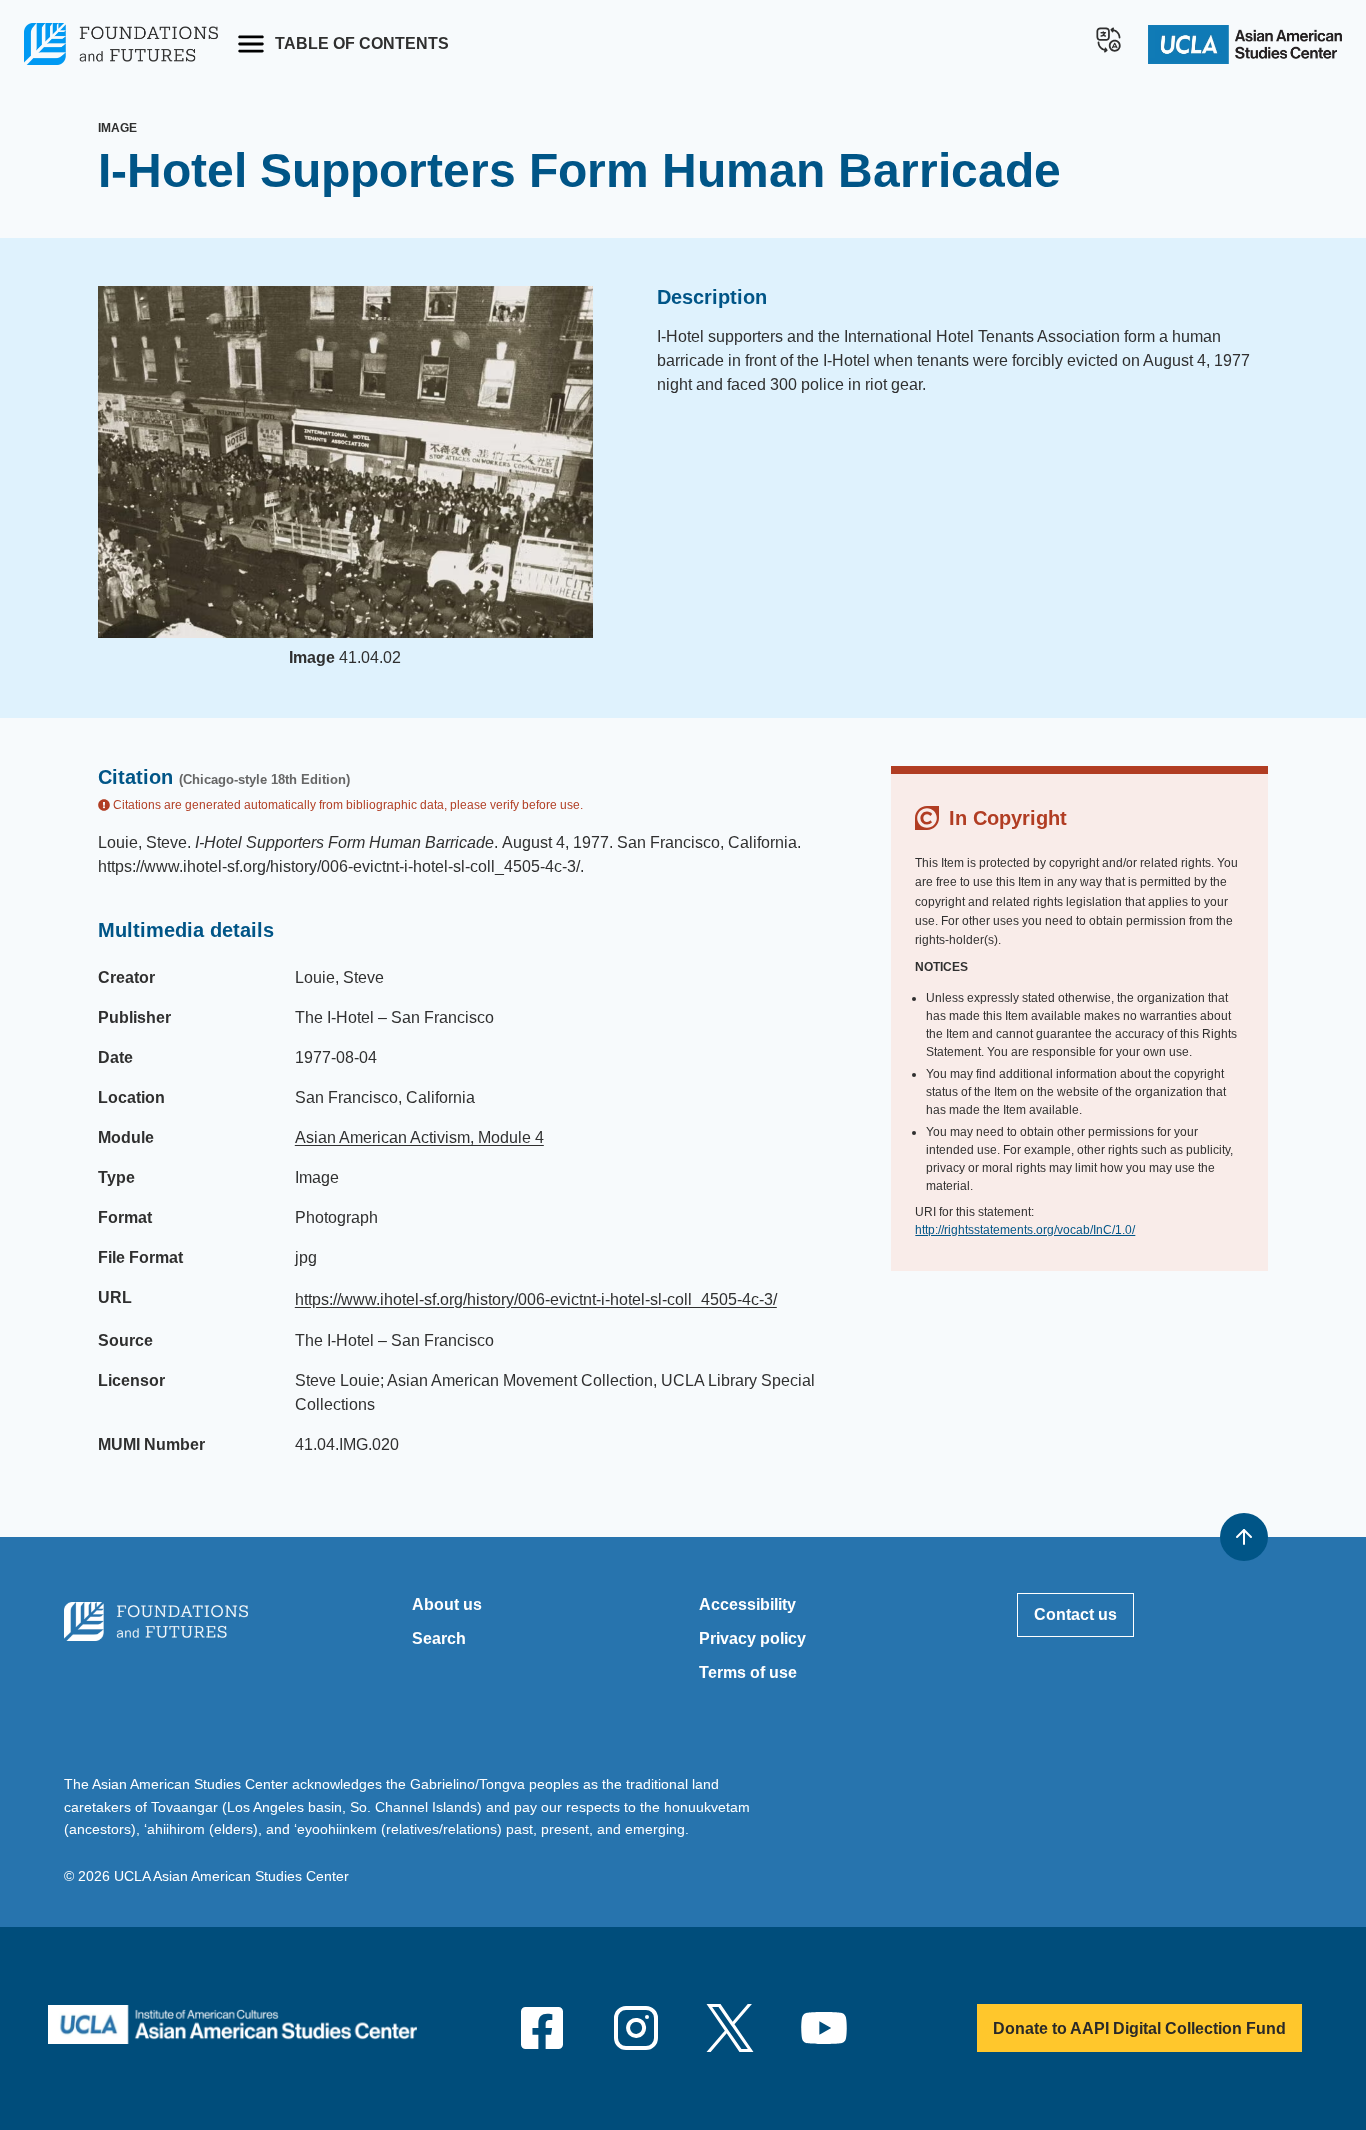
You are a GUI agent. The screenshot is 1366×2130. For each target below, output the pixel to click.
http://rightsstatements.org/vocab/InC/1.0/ (1025, 1230)
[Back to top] (1244, 1537)
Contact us (1075, 1614)
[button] (1109, 40)
